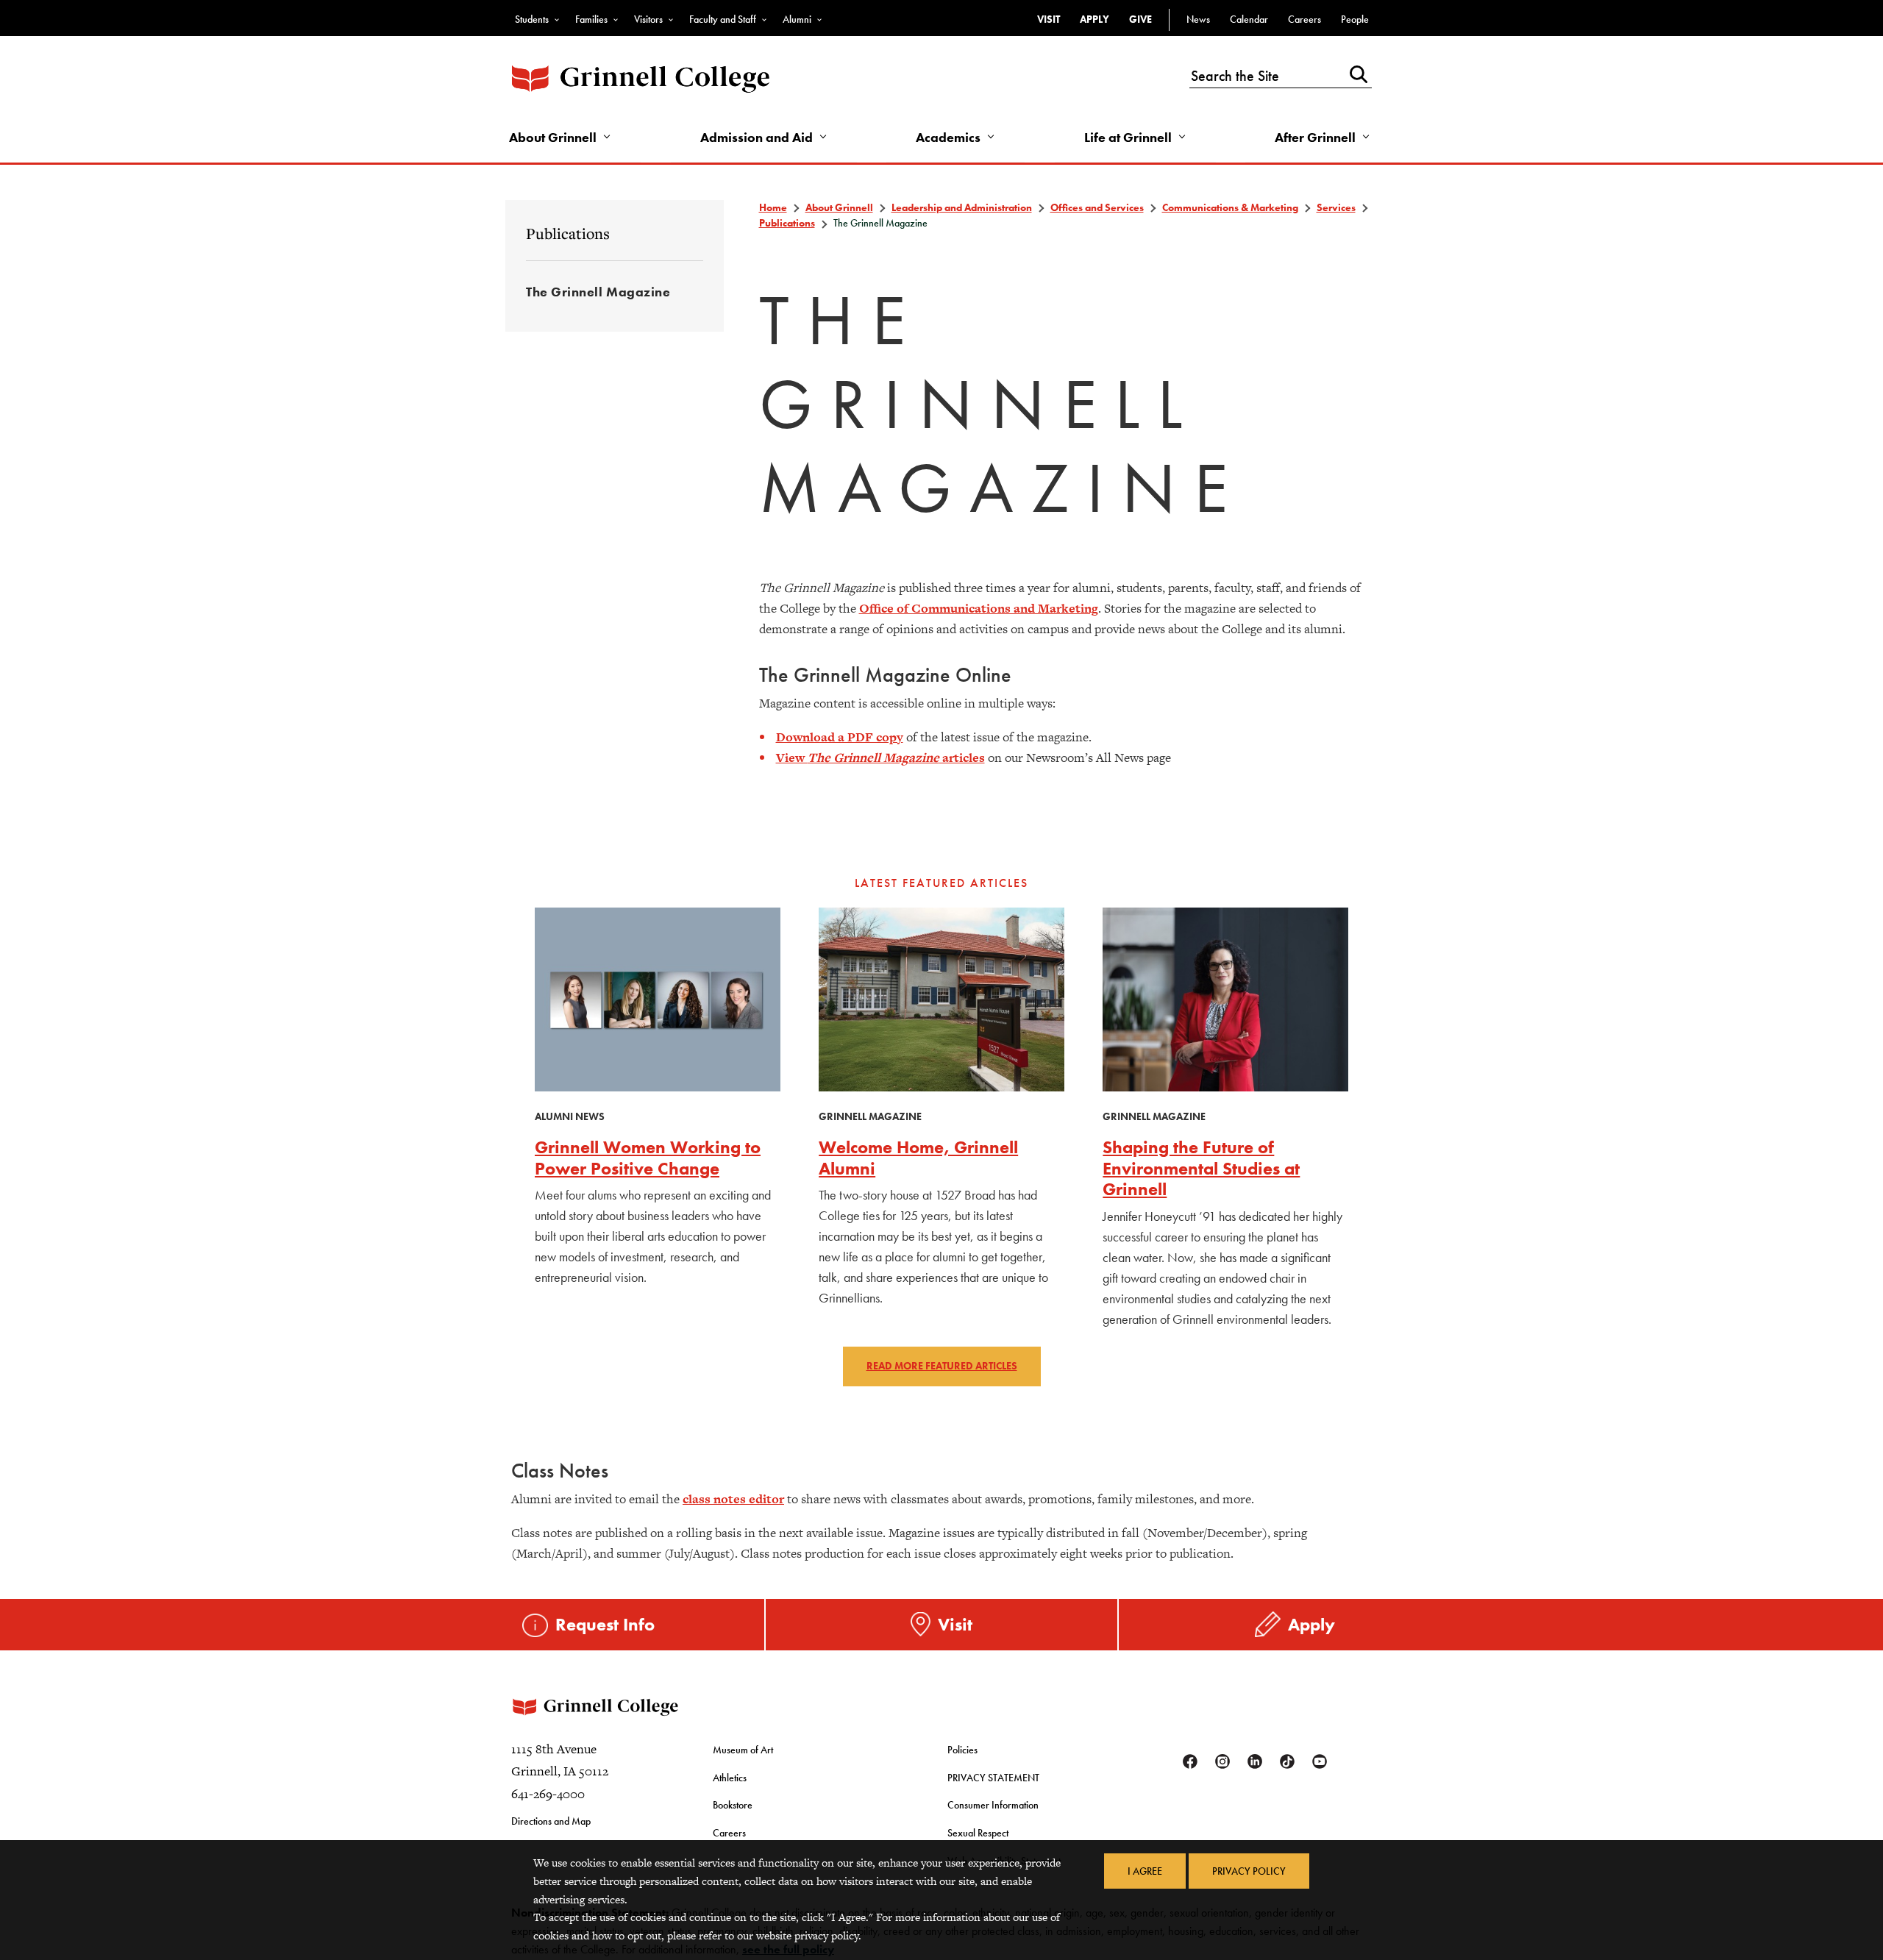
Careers (1304, 19)
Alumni (797, 19)
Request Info (605, 1624)
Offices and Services (1097, 207)
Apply (1094, 19)
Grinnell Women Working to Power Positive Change (648, 1158)
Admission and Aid (757, 137)
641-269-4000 (548, 1794)
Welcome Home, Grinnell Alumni (918, 1158)
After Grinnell (1315, 137)
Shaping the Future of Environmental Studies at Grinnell (1201, 1168)
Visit (1049, 19)
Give (1140, 19)
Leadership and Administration (962, 207)
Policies (962, 1750)
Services (1336, 207)
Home (773, 207)
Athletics (730, 1778)
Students (532, 19)
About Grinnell (553, 137)
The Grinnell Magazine (598, 292)
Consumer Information (993, 1805)
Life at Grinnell (1128, 137)
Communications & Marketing (1230, 207)
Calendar (1249, 19)
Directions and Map (551, 1821)
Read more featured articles (942, 1366)
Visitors (648, 19)
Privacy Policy (1249, 1871)
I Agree (1145, 1871)
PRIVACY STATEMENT (993, 1778)
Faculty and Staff (723, 19)
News (1198, 19)
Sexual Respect (978, 1833)
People (1355, 19)
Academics (948, 137)
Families (591, 19)
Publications (568, 233)
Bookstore (733, 1805)
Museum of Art (743, 1750)
